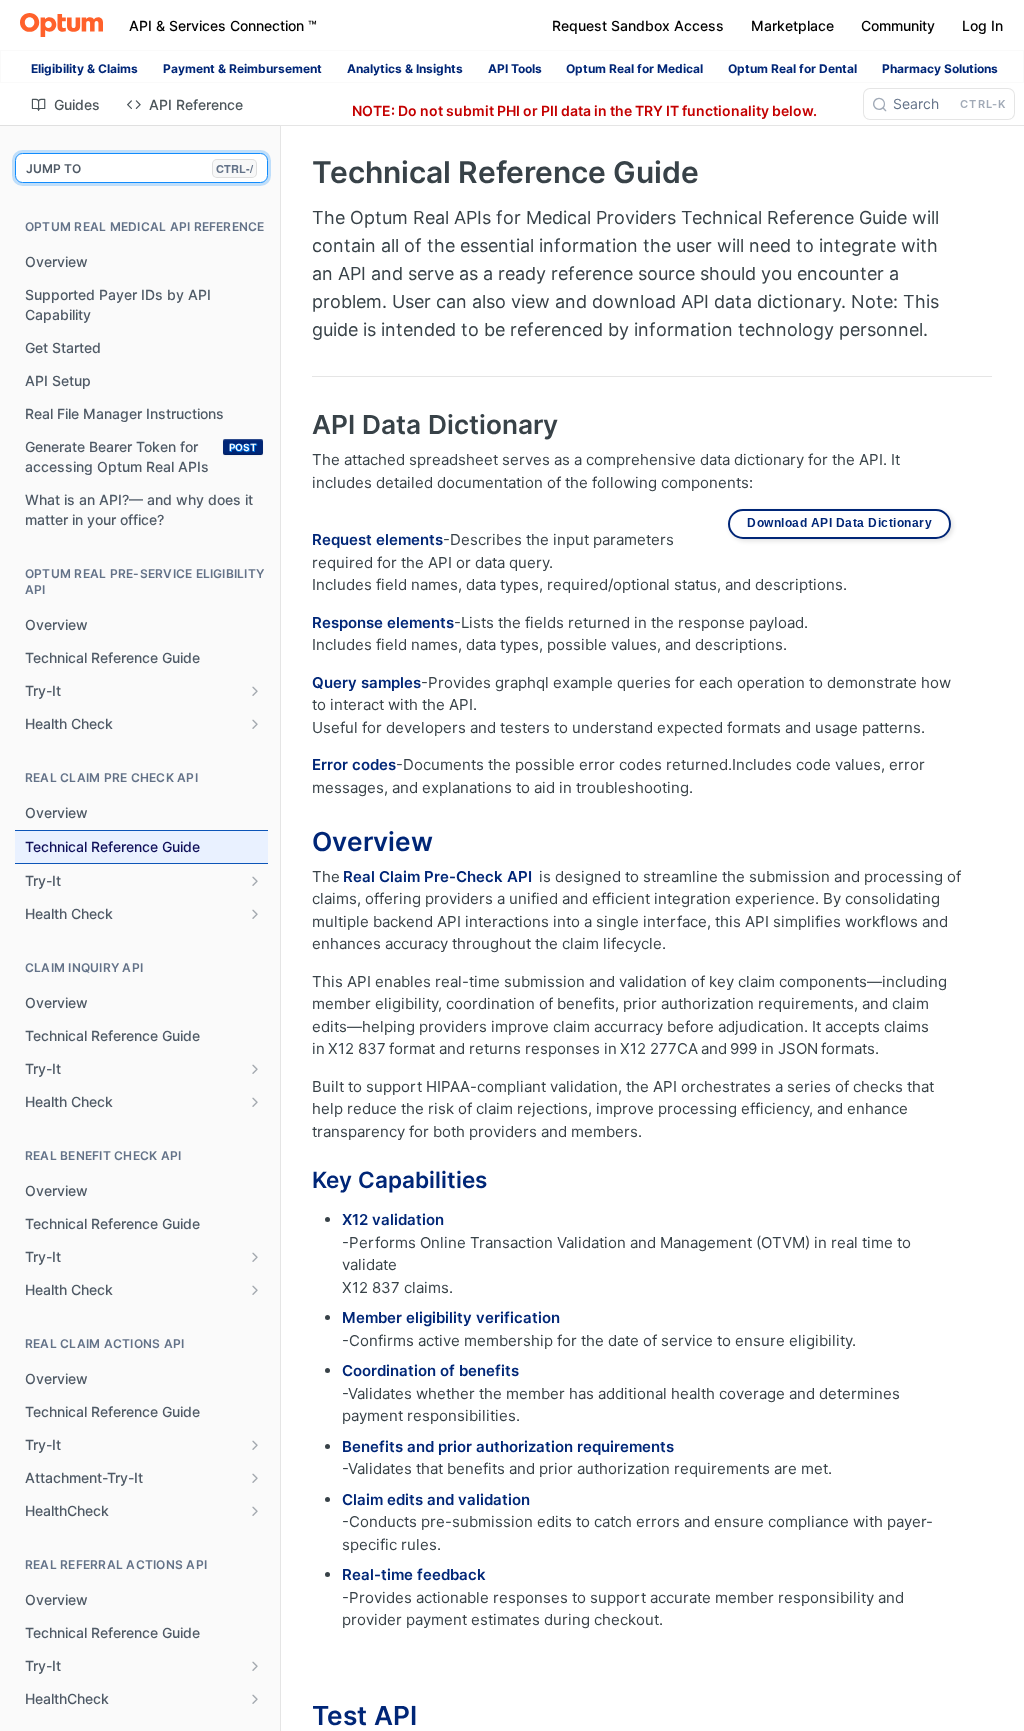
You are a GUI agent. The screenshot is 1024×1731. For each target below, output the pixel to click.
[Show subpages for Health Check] (255, 724)
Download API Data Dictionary (839, 523)
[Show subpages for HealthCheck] (255, 1511)
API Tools (515, 68)
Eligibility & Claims (84, 68)
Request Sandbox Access (638, 25)
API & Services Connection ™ (223, 25)
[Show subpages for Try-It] (255, 691)
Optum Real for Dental (792, 68)
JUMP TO (139, 168)
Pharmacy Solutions (940, 68)
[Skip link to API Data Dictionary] (298, 425)
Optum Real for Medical (634, 68)
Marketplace (792, 25)
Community (898, 25)
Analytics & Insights (405, 68)
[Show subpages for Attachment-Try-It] (255, 1478)
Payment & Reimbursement (242, 68)
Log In (982, 25)
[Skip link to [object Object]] (298, 842)
